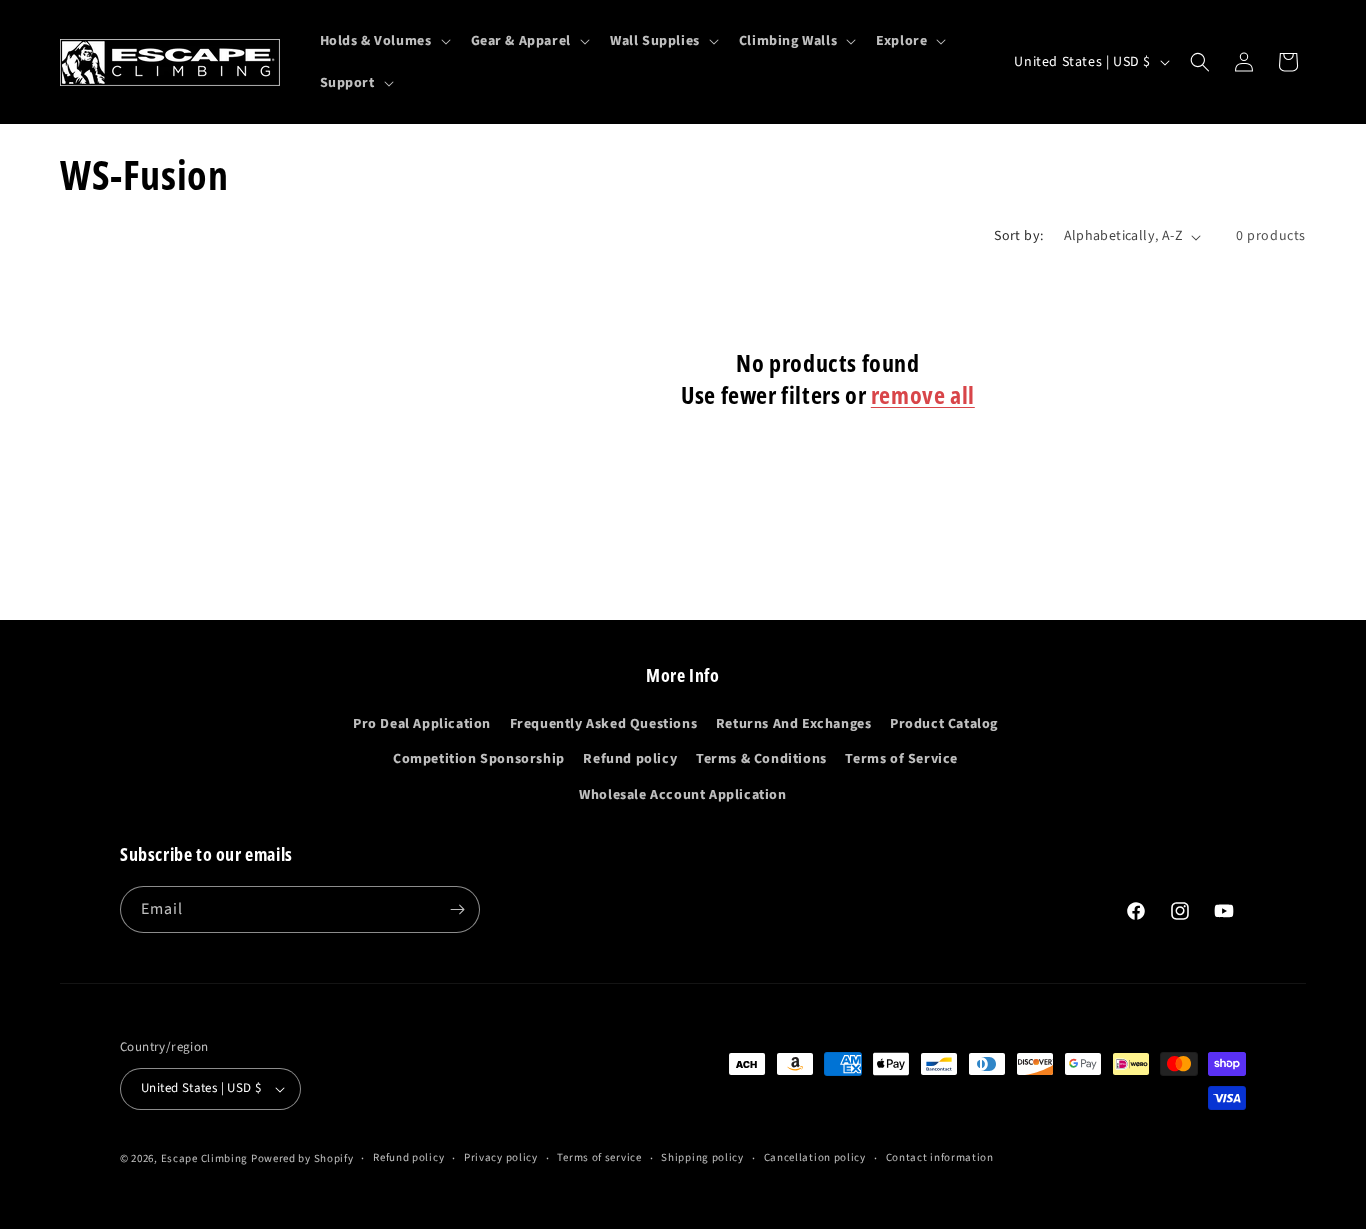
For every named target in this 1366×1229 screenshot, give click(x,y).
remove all (923, 394)
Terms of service (599, 1157)
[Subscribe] (457, 909)
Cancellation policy (815, 1157)
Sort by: (1018, 236)
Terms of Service (901, 759)
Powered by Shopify (302, 1158)
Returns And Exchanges (794, 724)
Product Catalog (944, 724)
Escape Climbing (205, 1158)
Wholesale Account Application (682, 795)
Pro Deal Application (422, 724)
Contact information (940, 1157)
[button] (383, 41)
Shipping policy (702, 1157)
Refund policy (630, 759)
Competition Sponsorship (479, 759)
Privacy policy (501, 1157)
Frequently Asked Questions (604, 724)
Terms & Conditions (761, 759)
